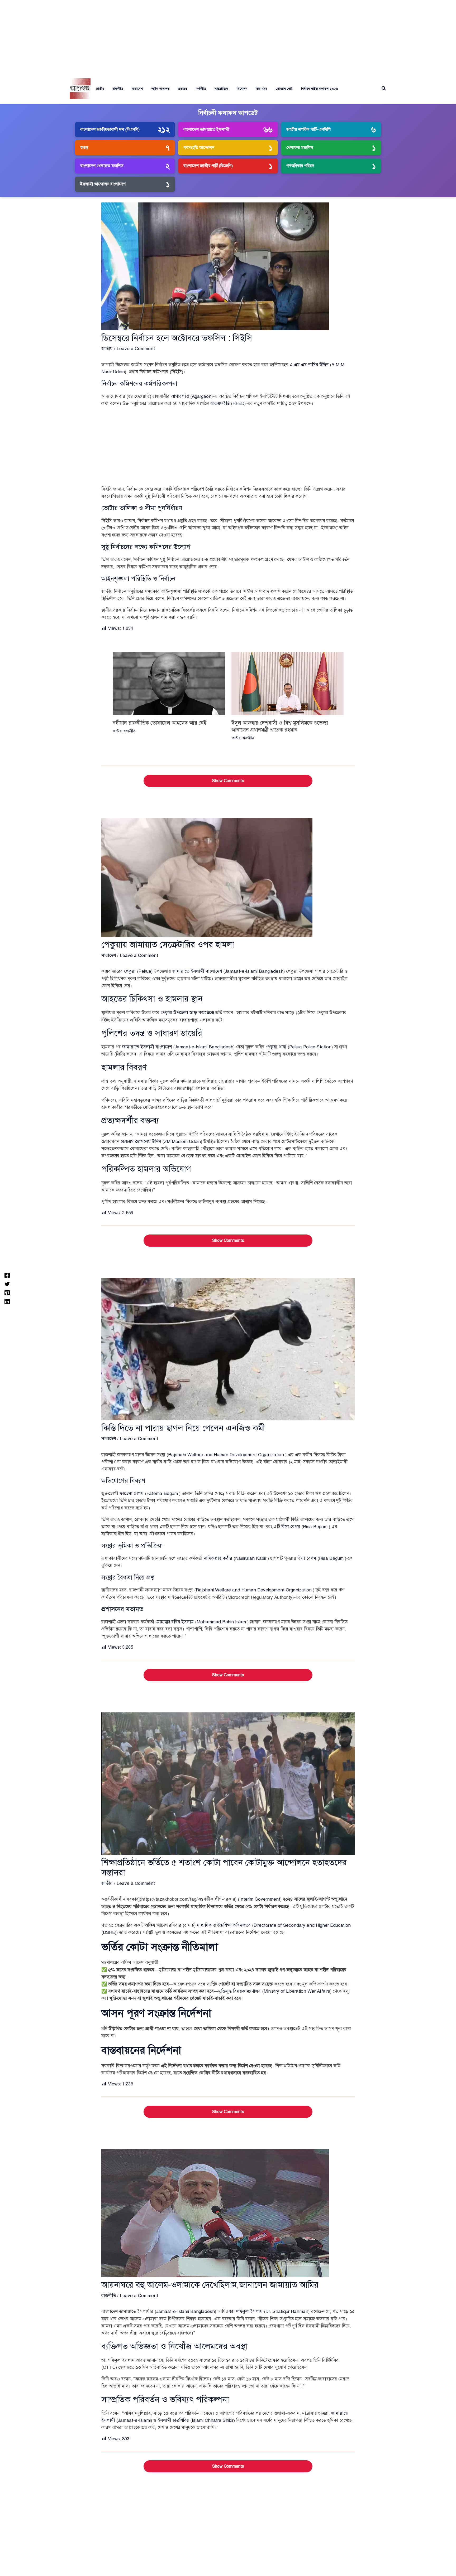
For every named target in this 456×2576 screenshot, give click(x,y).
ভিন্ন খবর (262, 89)
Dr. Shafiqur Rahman (287, 2311)
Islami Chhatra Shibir (213, 2420)
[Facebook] (7, 1275)
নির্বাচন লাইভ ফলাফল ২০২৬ (319, 89)
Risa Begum (315, 1527)
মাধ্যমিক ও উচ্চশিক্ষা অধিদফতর (224, 1925)
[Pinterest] (7, 1292)
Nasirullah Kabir (251, 1558)
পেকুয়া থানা (276, 1047)
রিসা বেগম (291, 1527)
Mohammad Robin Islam (221, 1622)
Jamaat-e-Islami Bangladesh (254, 971)
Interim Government (260, 1899)
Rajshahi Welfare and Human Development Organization (226, 1455)
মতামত (183, 89)
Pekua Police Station (310, 1047)
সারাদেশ (137, 89)
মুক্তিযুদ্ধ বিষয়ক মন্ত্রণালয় (239, 1991)
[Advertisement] (228, 37)
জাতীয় (100, 89)
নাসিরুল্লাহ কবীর (218, 1558)
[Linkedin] (7, 1301)
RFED (238, 403)
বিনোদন (242, 89)
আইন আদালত (160, 89)
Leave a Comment (136, 349)
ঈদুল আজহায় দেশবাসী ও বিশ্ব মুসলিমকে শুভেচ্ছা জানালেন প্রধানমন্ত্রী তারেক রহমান (280, 726)
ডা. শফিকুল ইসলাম (246, 2311)
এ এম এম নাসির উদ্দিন (309, 365)
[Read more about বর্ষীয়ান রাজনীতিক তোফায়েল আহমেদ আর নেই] (169, 683)
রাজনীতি (118, 89)
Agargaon (202, 396)
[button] (384, 89)
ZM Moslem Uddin (182, 1142)
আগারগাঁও (180, 396)
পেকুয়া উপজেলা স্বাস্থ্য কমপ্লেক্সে (187, 1013)
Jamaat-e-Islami (134, 2420)
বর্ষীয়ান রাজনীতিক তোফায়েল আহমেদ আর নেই (160, 723)
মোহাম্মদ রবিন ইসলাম (175, 1622)
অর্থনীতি (201, 89)
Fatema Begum (162, 1493)
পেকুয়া (130, 971)
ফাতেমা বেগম (132, 1493)
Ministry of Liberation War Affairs (297, 1991)
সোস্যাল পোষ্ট (284, 89)
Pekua (145, 971)
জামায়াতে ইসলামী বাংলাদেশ (197, 971)
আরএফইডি (220, 403)
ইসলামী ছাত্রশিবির (173, 2420)
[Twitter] (7, 1284)
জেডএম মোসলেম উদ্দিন (141, 1142)
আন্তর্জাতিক (221, 89)
